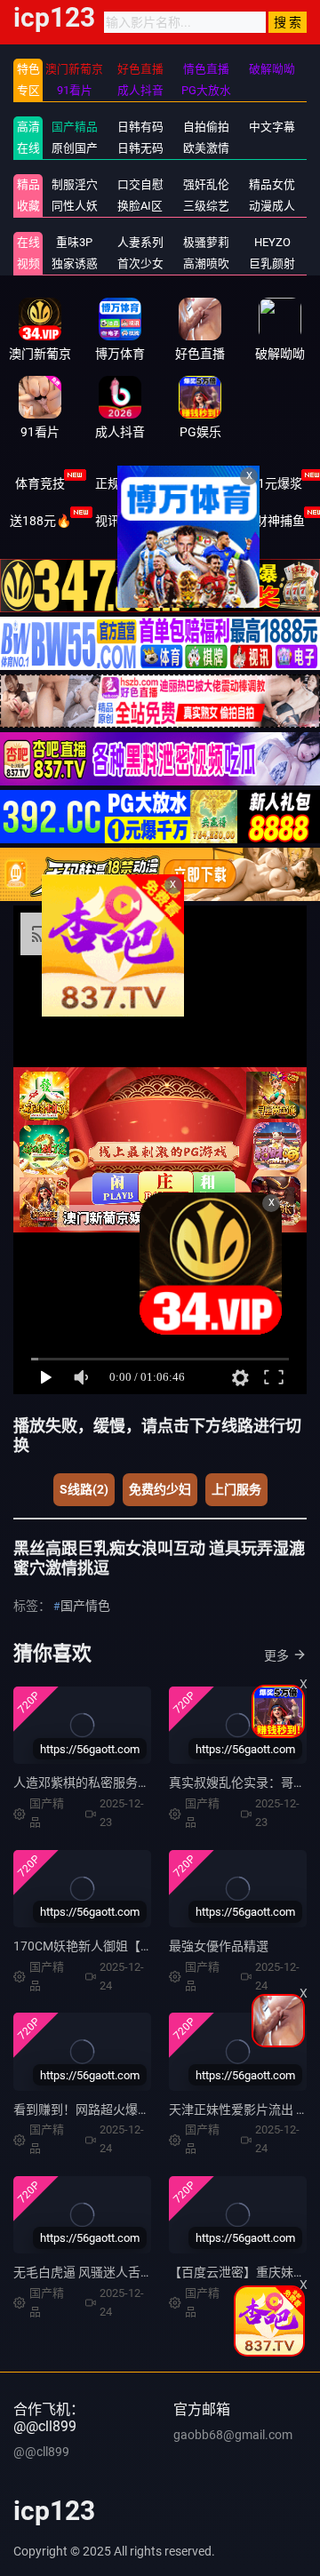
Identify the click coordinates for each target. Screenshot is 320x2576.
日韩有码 (140, 127)
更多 (276, 1655)
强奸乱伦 (206, 184)
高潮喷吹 (206, 263)
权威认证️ (200, 483)
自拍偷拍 (206, 127)
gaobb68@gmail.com (233, 2435)
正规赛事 (120, 483)
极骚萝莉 (206, 242)
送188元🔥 (40, 521)
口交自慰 (140, 184)
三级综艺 (206, 206)
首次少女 (140, 263)
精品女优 (272, 184)
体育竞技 (40, 483)
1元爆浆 (280, 483)
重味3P (74, 242)
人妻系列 (140, 242)
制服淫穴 (75, 184)
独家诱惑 (75, 263)
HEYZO (272, 242)
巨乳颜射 (272, 263)
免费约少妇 (160, 1489)
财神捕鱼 (280, 521)
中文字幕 (272, 127)
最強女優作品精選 (219, 1946)
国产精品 (75, 127)
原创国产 (75, 148)
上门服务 (236, 1489)
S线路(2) (84, 1489)
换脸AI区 (140, 206)
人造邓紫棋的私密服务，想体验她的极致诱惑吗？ (150, 1782)
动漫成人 (272, 206)
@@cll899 (41, 2452)
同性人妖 (75, 206)
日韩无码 (140, 148)
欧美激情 (206, 148)
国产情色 (85, 1606)
